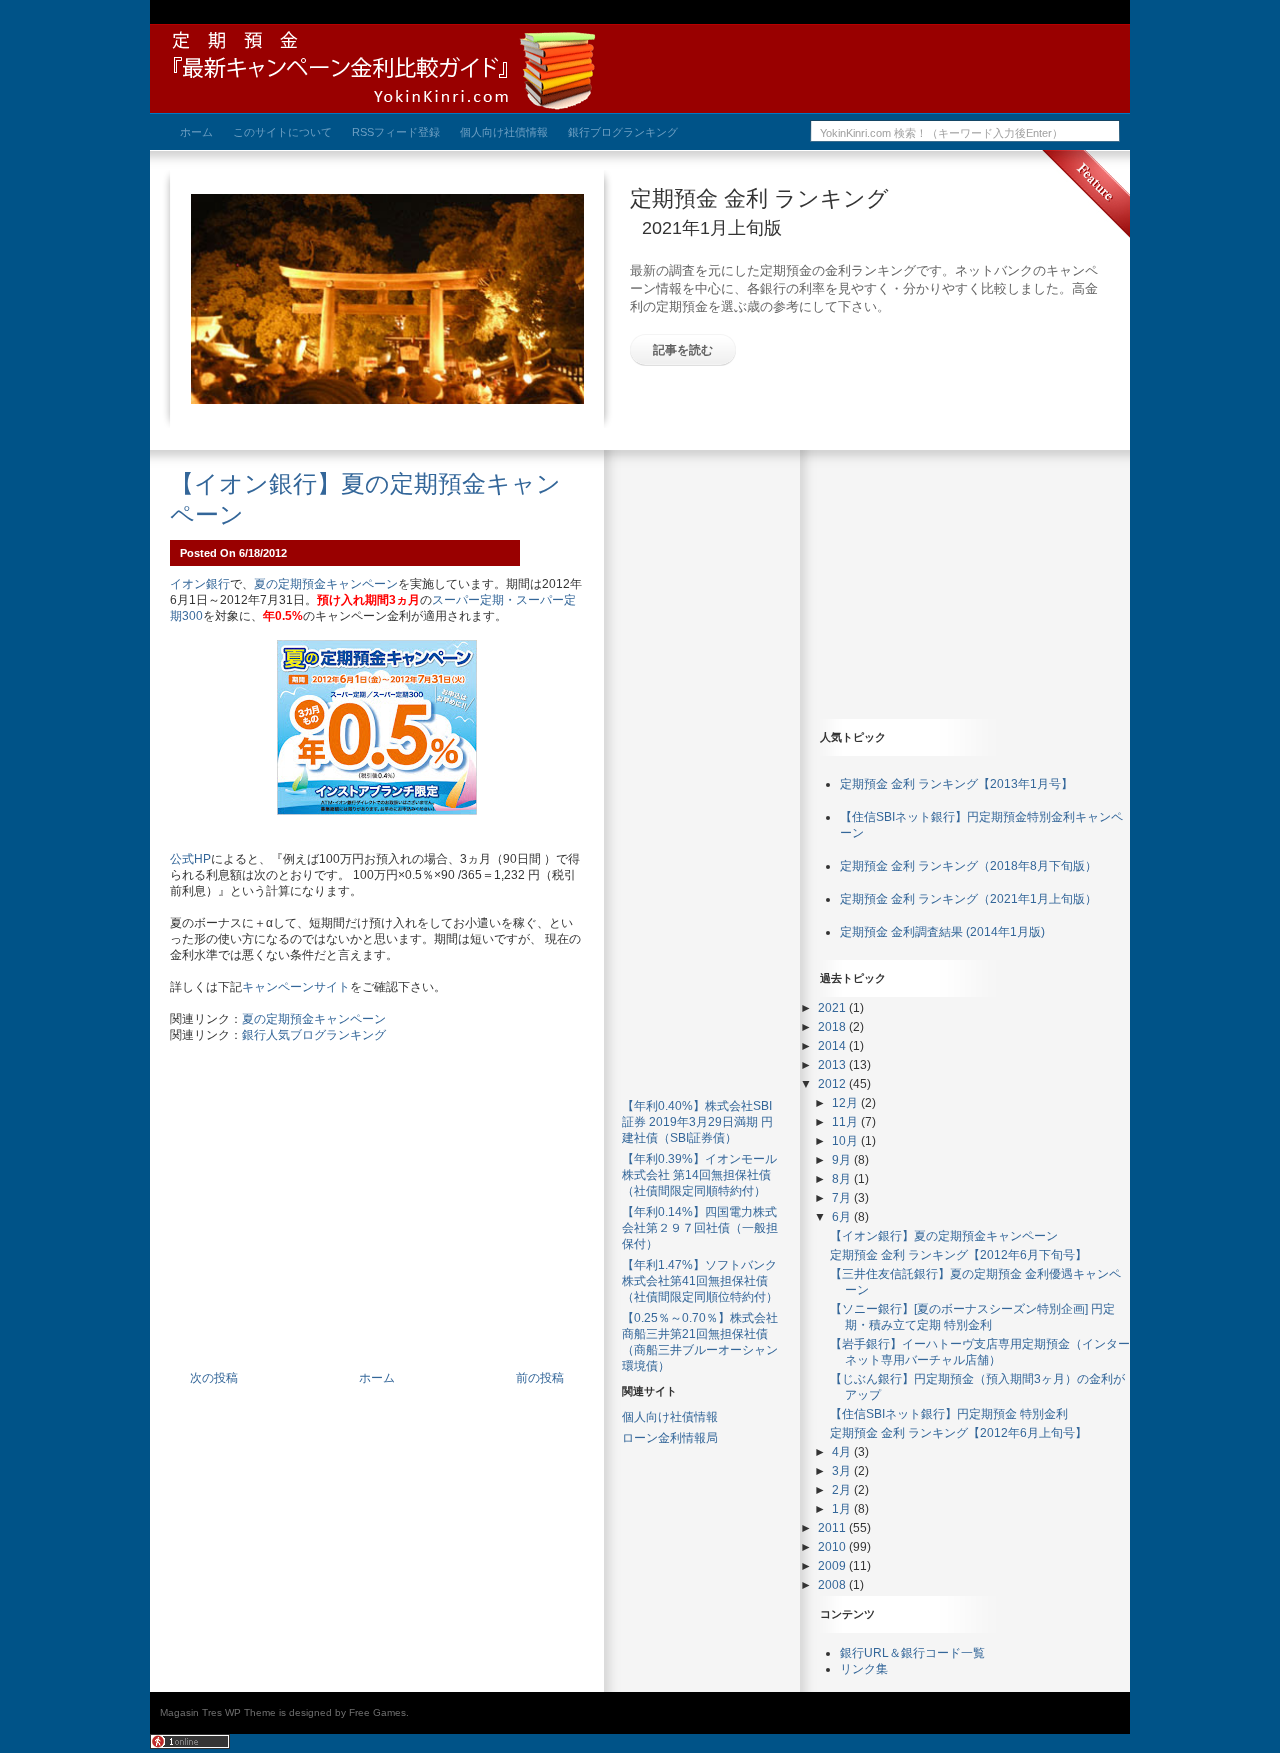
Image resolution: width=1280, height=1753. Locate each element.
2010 (833, 1547)
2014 (833, 1046)
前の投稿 (540, 1378)
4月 (843, 1452)
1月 (843, 1509)
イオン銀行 (200, 584)
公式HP (190, 859)
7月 (843, 1198)
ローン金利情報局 (670, 1438)
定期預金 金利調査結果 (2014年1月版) (942, 932)
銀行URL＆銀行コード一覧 (912, 1653)
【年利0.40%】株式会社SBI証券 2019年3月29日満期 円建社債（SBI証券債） (697, 1122)
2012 (833, 1084)
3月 (843, 1471)
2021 (833, 1008)
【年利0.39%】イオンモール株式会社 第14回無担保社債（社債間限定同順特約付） (699, 1175)
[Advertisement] (377, 1218)
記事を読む (683, 350)
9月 (843, 1160)
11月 (846, 1122)
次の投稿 (214, 1378)
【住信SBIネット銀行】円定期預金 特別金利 (949, 1414)
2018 (833, 1027)
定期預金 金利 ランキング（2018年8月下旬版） (968, 866)
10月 (846, 1141)
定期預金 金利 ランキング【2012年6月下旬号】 (958, 1255)
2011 (833, 1528)
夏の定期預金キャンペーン (326, 584)
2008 (833, 1585)
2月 (843, 1490)
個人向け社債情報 (670, 1417)
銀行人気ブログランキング (314, 1035)
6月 (843, 1217)
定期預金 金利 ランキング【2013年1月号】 (956, 784)
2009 (833, 1566)
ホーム (377, 1378)
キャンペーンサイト (296, 987)
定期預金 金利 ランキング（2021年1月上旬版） (968, 899)
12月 (846, 1103)
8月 (843, 1179)
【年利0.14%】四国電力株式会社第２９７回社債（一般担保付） (700, 1228)
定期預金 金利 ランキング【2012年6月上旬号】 (958, 1433)
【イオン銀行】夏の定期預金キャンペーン (944, 1236)
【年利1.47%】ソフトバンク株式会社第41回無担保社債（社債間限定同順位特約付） (700, 1281)
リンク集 (864, 1669)
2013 (833, 1065)
